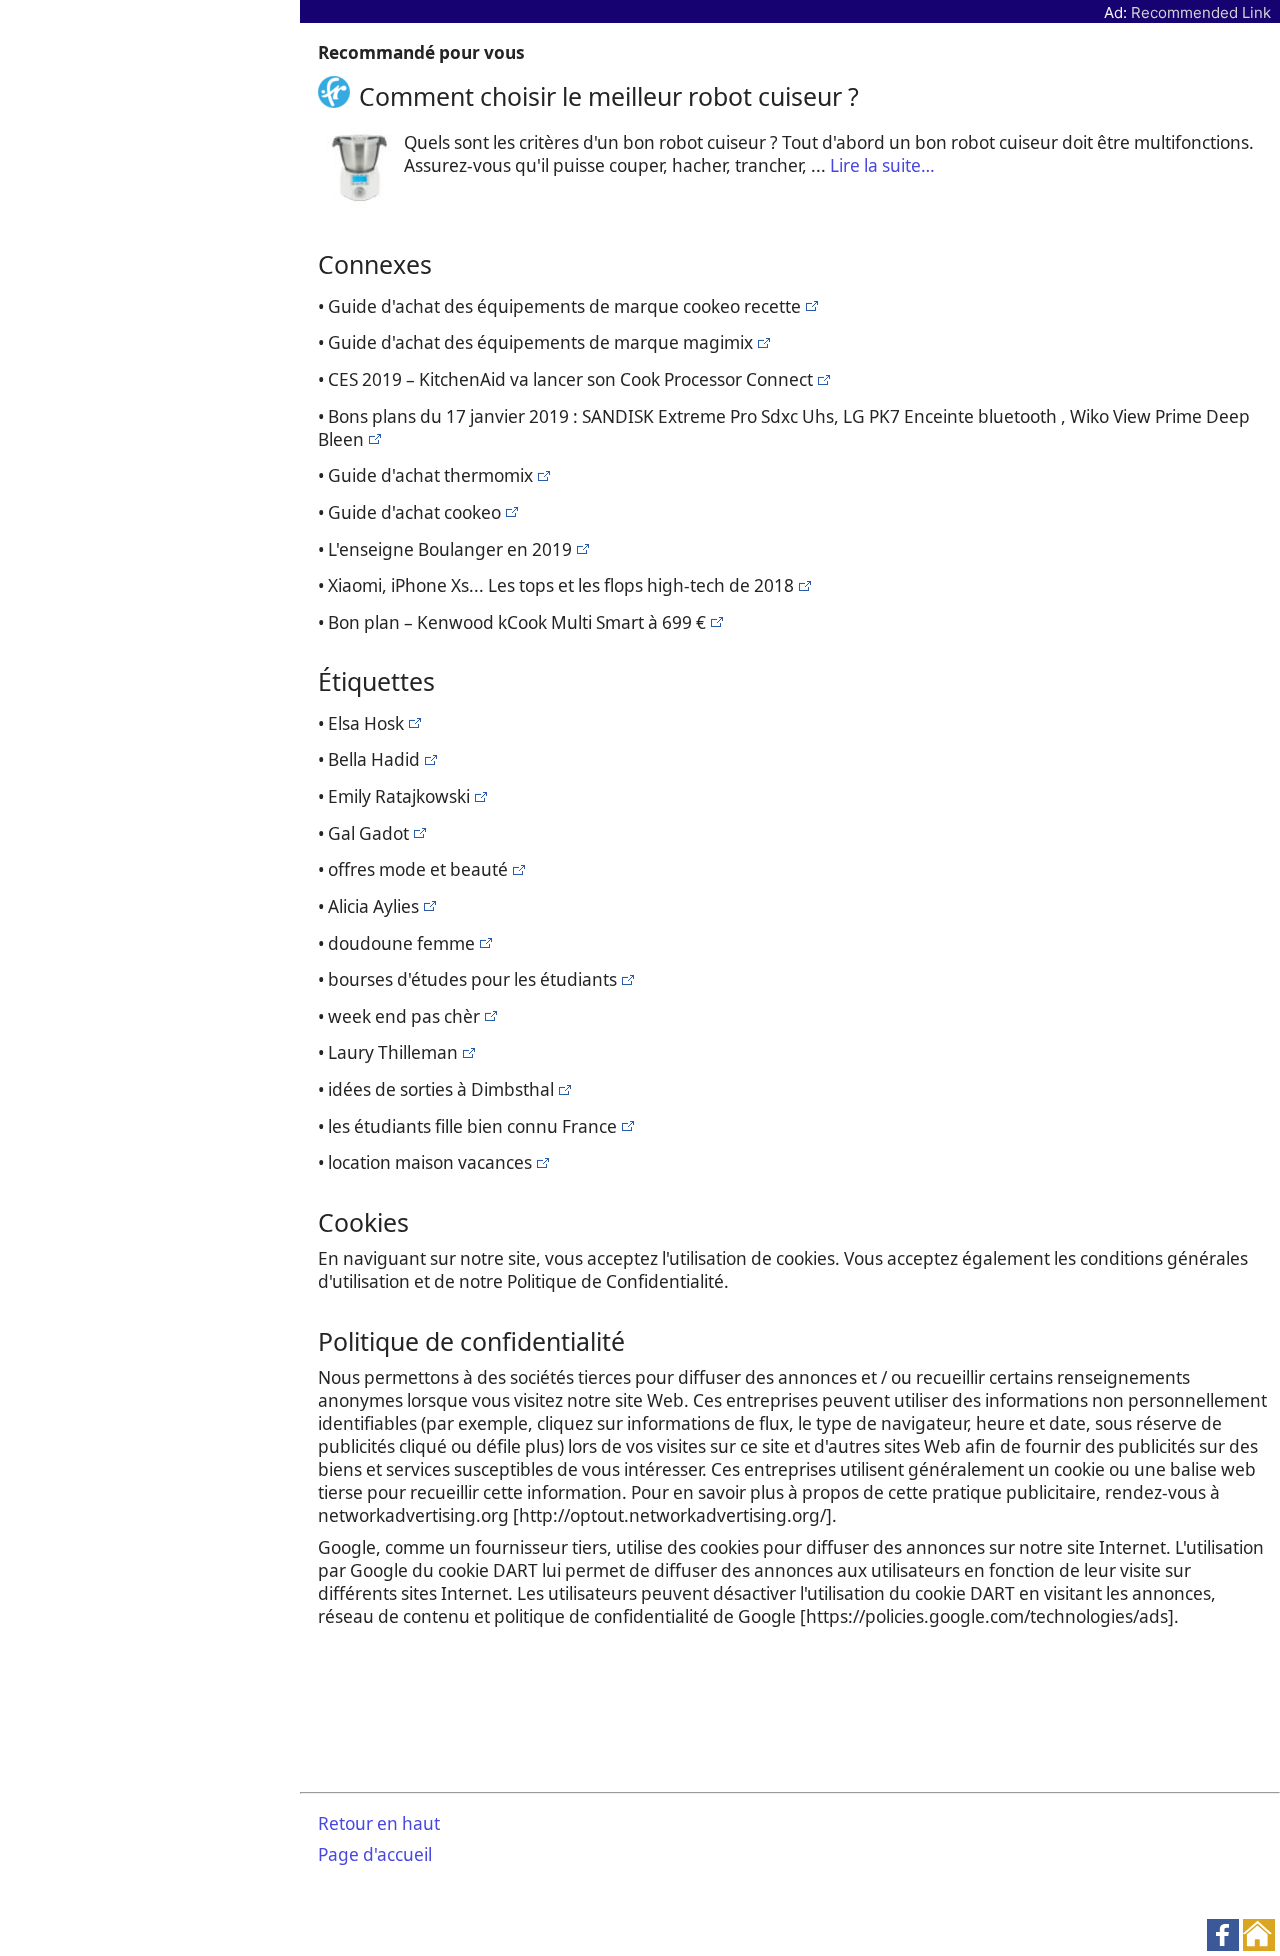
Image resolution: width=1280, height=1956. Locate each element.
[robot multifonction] (809, 306)
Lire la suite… (882, 165)
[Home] (338, 96)
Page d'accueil (375, 1854)
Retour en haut (379, 1823)
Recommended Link (1201, 12)
